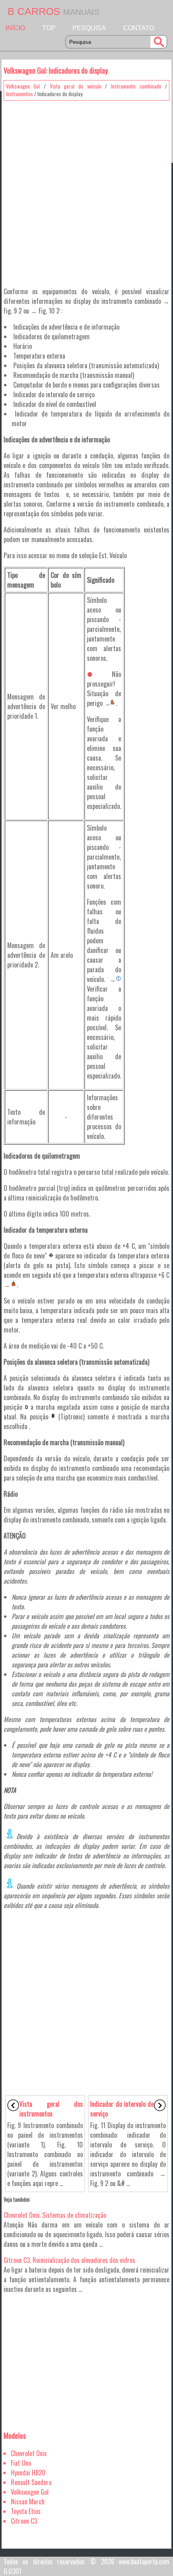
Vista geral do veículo (76, 86)
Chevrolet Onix (29, 2453)
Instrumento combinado (136, 86)
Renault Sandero (31, 2482)
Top (49, 28)
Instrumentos (20, 94)
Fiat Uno (21, 2463)
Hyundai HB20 (28, 2473)
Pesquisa (89, 28)
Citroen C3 (24, 2521)
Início (15, 28)
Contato (139, 28)
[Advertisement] (86, 191)
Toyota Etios (26, 2511)
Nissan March (28, 2502)
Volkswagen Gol (23, 86)
